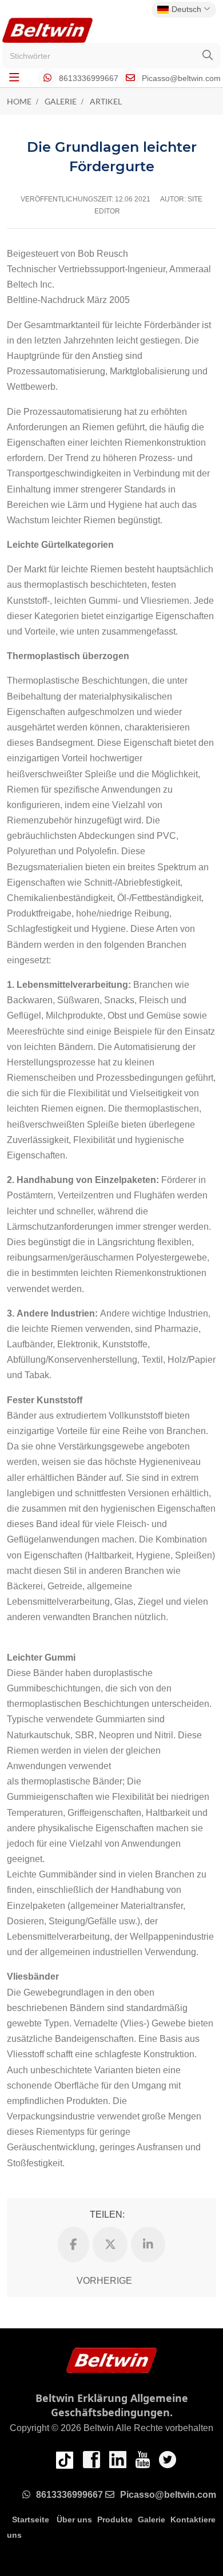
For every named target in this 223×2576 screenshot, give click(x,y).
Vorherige (104, 2281)
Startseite (31, 2520)
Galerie (152, 2520)
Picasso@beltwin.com (181, 78)
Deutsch (186, 9)
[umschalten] (14, 78)
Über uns (74, 2520)
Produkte (115, 2520)
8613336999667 (89, 78)
